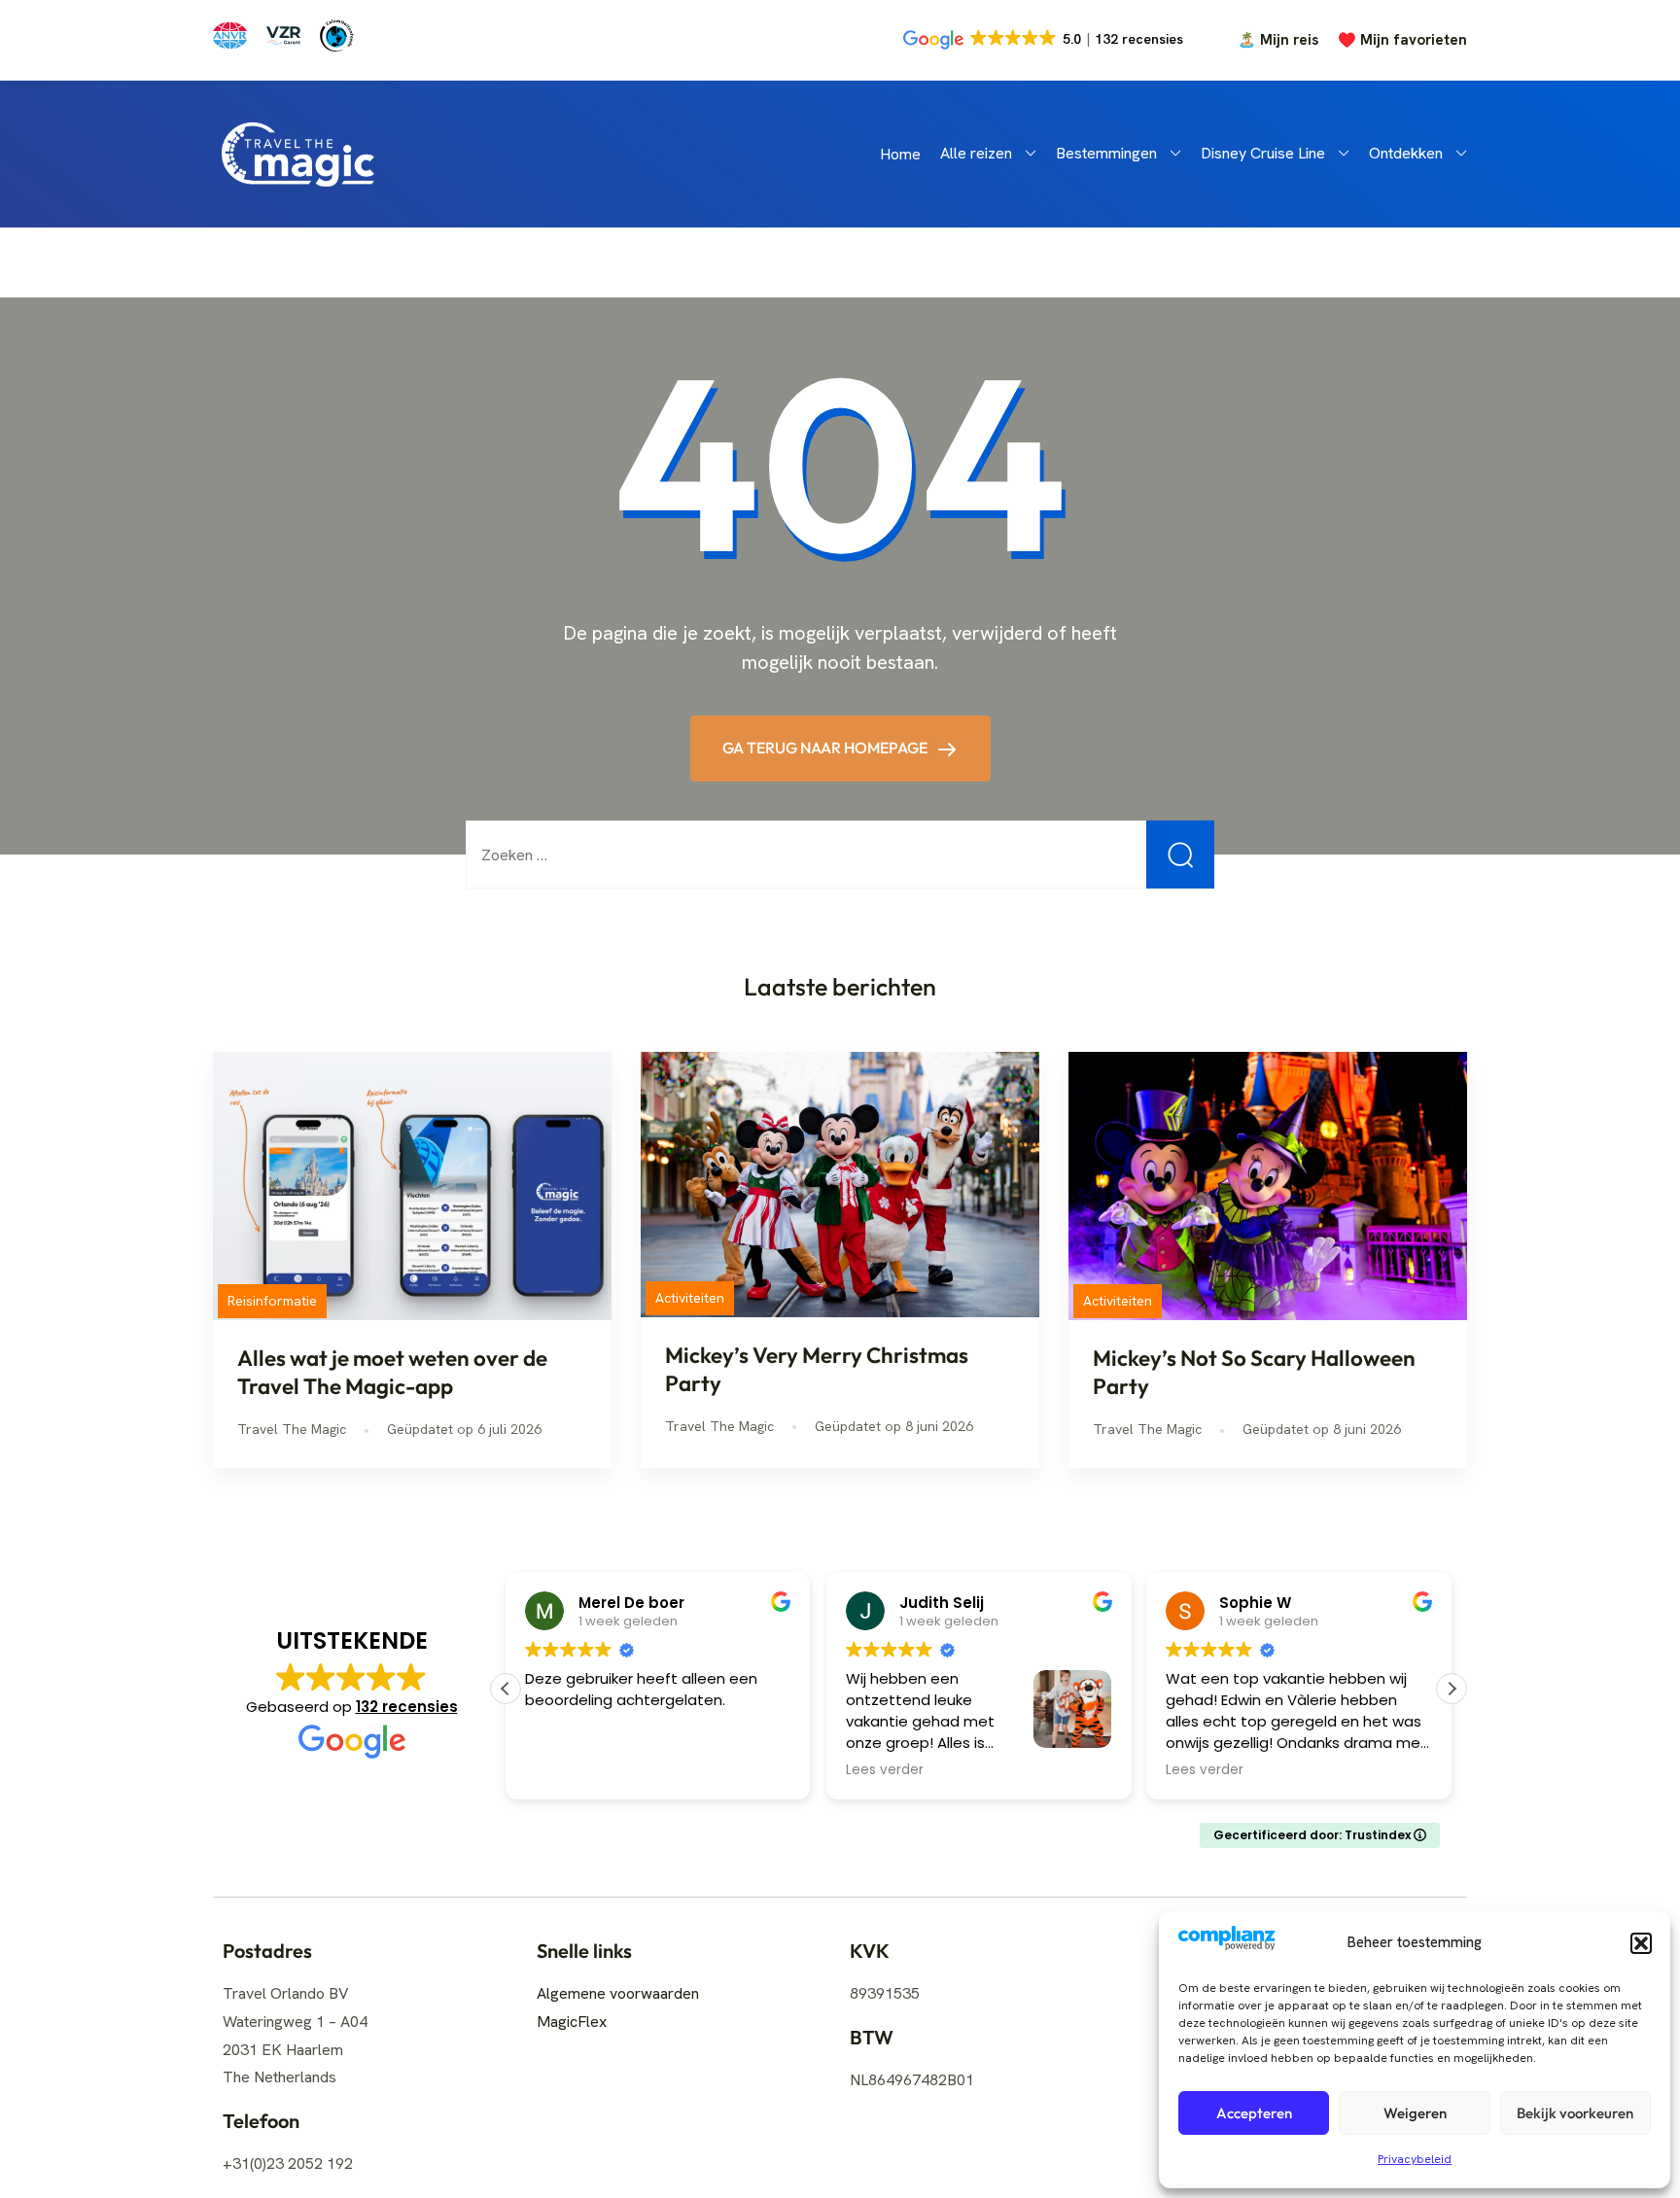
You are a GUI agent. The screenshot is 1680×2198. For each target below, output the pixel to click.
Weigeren (1415, 2113)
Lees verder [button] (885, 1770)
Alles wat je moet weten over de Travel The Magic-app (392, 1372)
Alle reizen (976, 153)
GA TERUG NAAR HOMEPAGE (826, 748)
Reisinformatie (272, 1301)
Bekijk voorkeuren (1575, 2113)
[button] (1641, 1943)
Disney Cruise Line (1263, 153)
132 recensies (407, 1707)
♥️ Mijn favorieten (1402, 40)
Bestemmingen (1106, 153)
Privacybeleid (1415, 2159)
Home (900, 154)
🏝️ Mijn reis (1278, 40)
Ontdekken (1406, 153)
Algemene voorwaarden (618, 1993)
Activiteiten (690, 1298)
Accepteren (1254, 2113)
